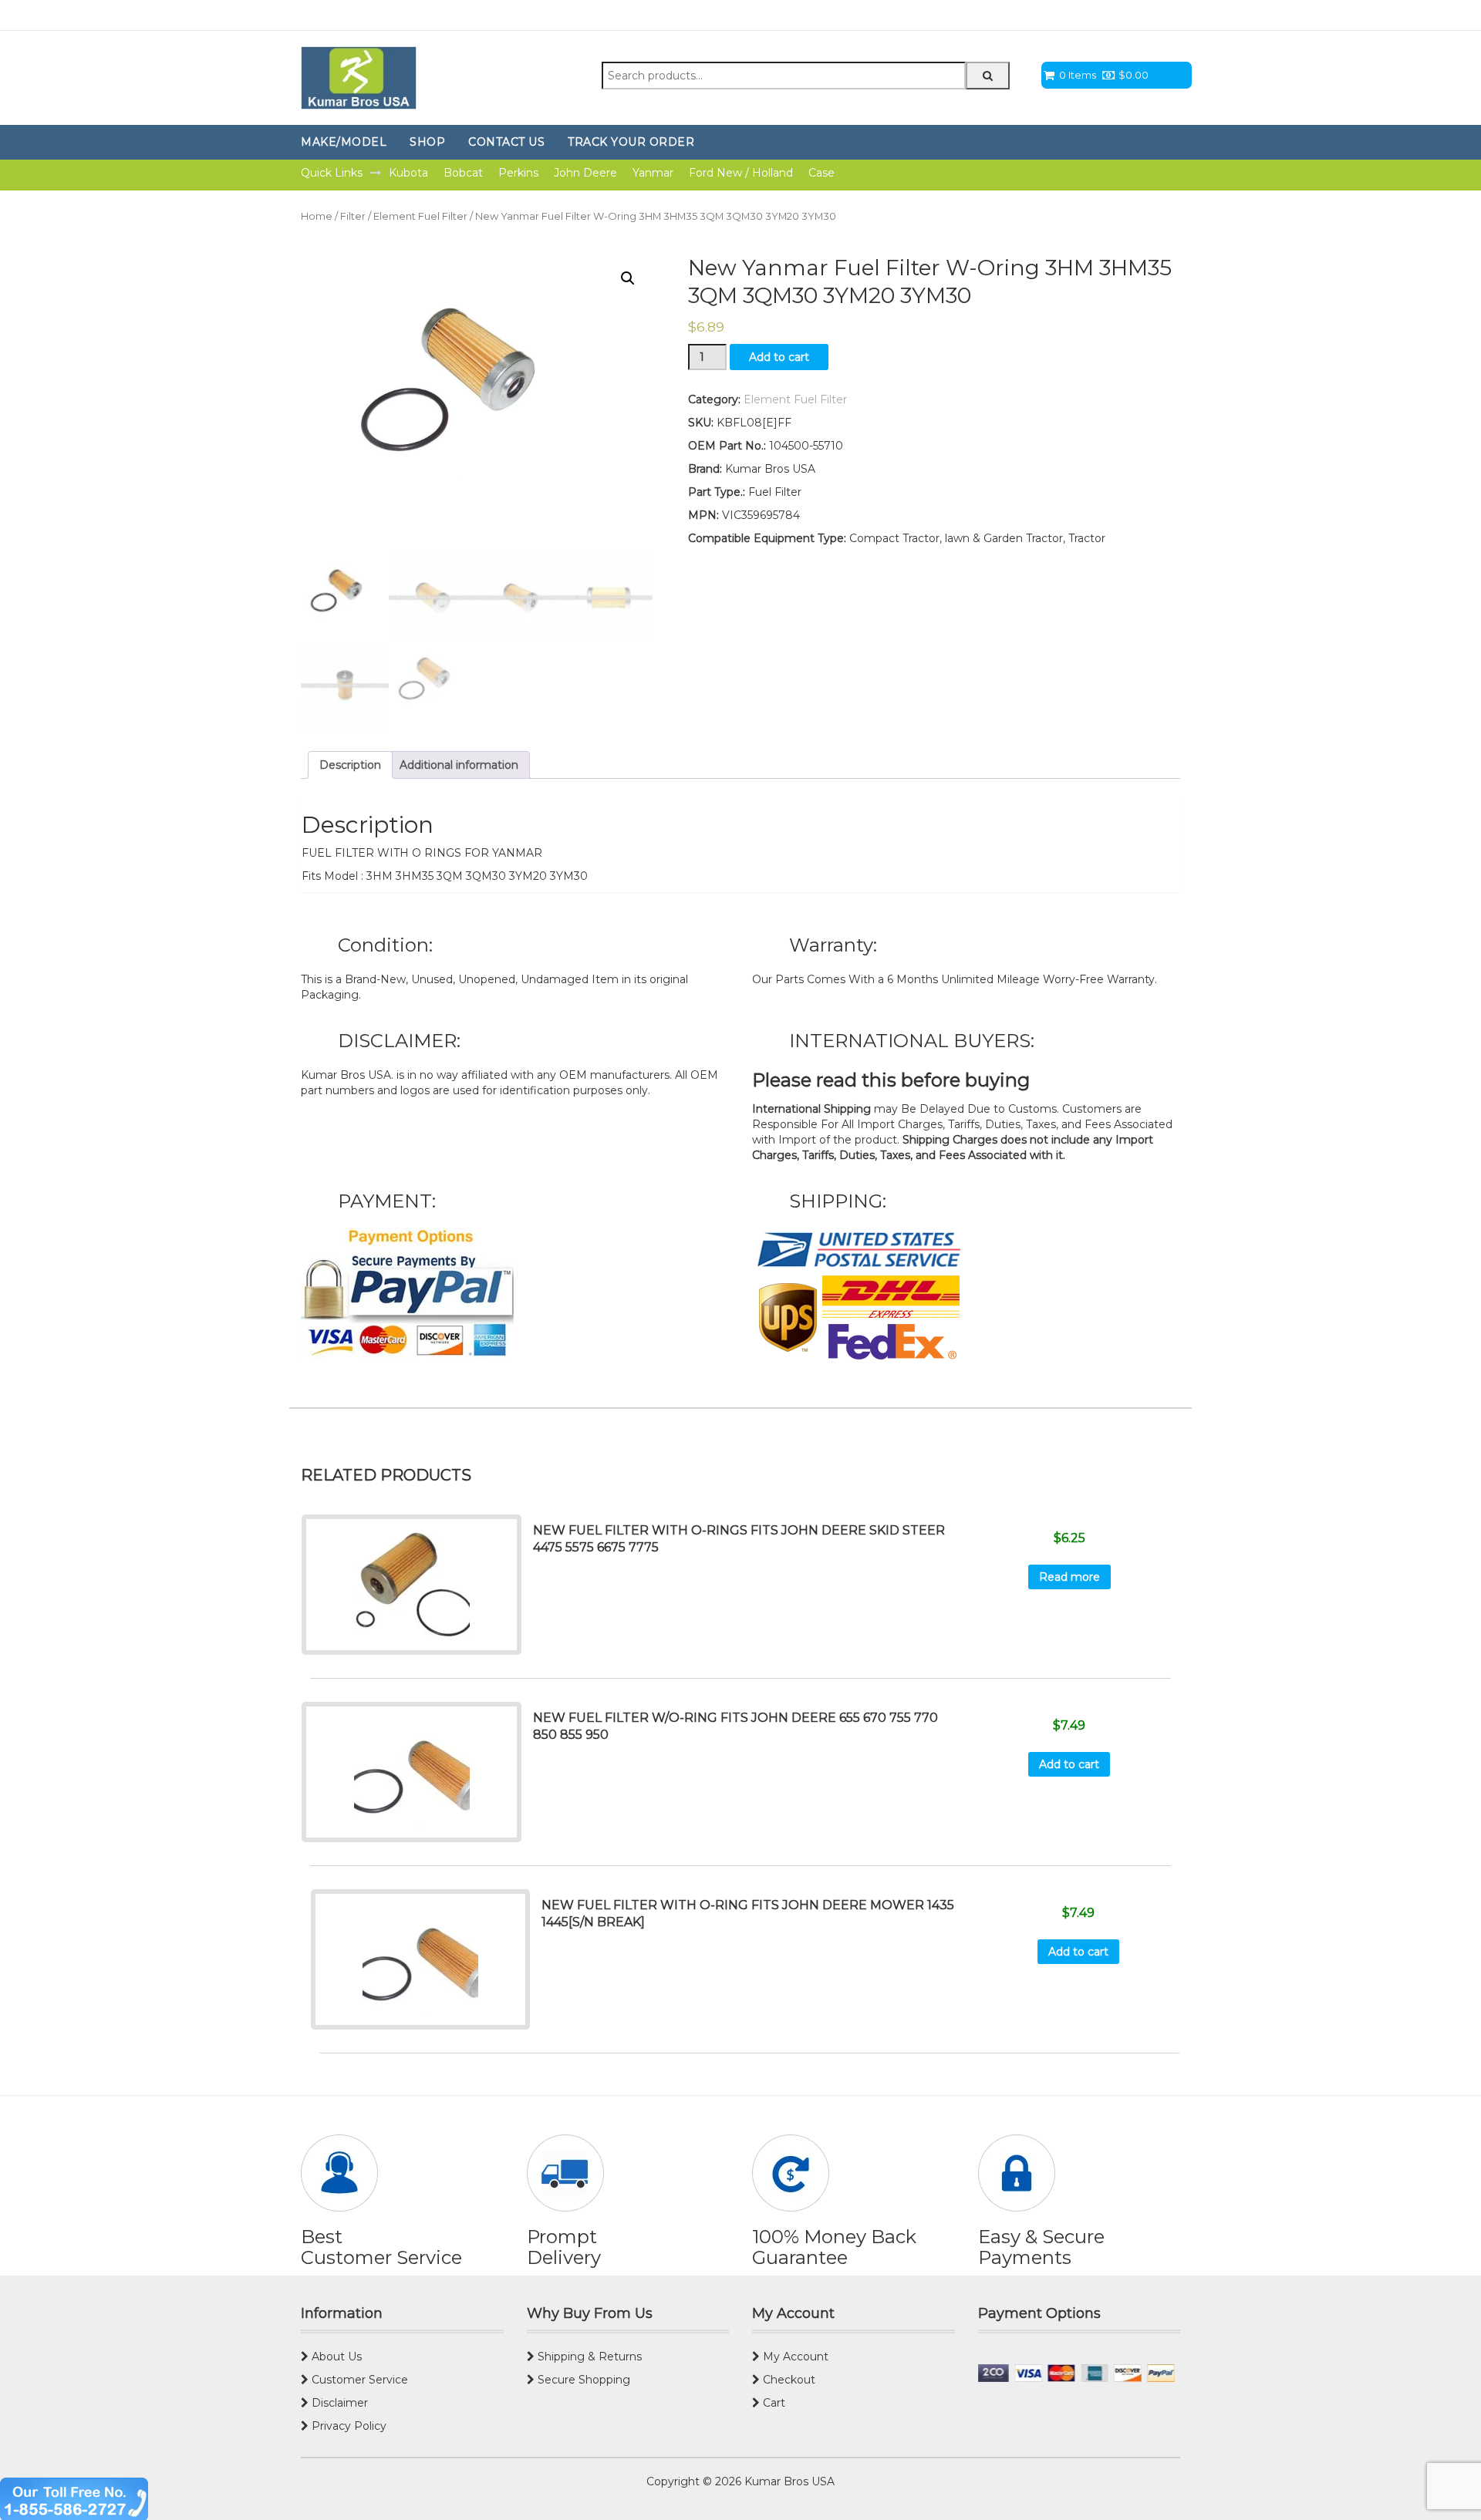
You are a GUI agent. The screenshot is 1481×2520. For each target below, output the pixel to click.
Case (821, 173)
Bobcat (463, 173)
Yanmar (653, 173)
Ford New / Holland (741, 173)
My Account (794, 2357)
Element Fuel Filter (420, 216)
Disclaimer (338, 2403)
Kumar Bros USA (788, 2481)
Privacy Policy (347, 2426)
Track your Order (631, 142)
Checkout (788, 2380)
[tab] (350, 765)
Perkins (518, 173)
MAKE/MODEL (344, 142)
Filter (353, 216)
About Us (335, 2357)
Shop (427, 142)
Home (317, 216)
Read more (1069, 1577)
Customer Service (358, 2380)
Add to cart (779, 357)
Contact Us (506, 142)
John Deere (585, 173)
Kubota (408, 173)
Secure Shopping (582, 2380)
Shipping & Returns (588, 2357)
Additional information (459, 765)
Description (350, 765)
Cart (773, 2403)
